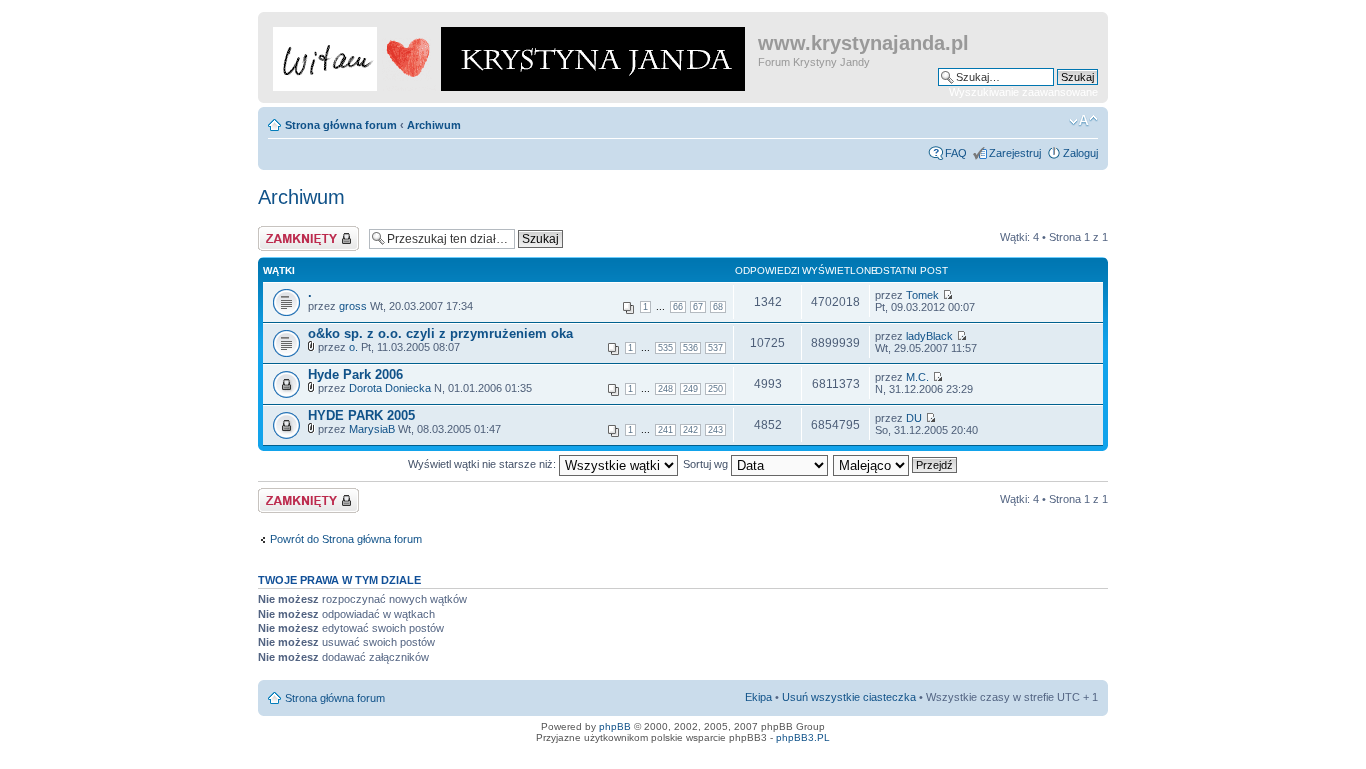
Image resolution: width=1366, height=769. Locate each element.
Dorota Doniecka (390, 388)
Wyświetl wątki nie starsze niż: (483, 464)
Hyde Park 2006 (355, 374)
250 (715, 389)
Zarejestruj (1015, 153)
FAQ (956, 153)
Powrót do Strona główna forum (346, 539)
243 (715, 430)
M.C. (917, 377)
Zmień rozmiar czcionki (1083, 121)
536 (690, 348)
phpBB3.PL (803, 737)
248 (665, 389)
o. (353, 347)
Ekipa (758, 697)
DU (914, 418)
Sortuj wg (707, 464)
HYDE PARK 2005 (361, 415)
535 (665, 348)
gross (353, 306)
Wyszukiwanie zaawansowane (1023, 92)
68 (718, 307)
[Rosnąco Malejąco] (896, 464)
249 (690, 389)
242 (690, 430)
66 (678, 307)
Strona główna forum (341, 125)
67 (698, 307)
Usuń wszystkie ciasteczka (849, 697)
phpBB (615, 726)
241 (665, 430)
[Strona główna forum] (510, 55)
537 (715, 348)
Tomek (922, 295)
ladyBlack (929, 336)
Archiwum (434, 125)
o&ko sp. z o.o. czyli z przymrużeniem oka (440, 333)
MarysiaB (372, 429)
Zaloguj (1080, 153)
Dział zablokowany (303, 232)
